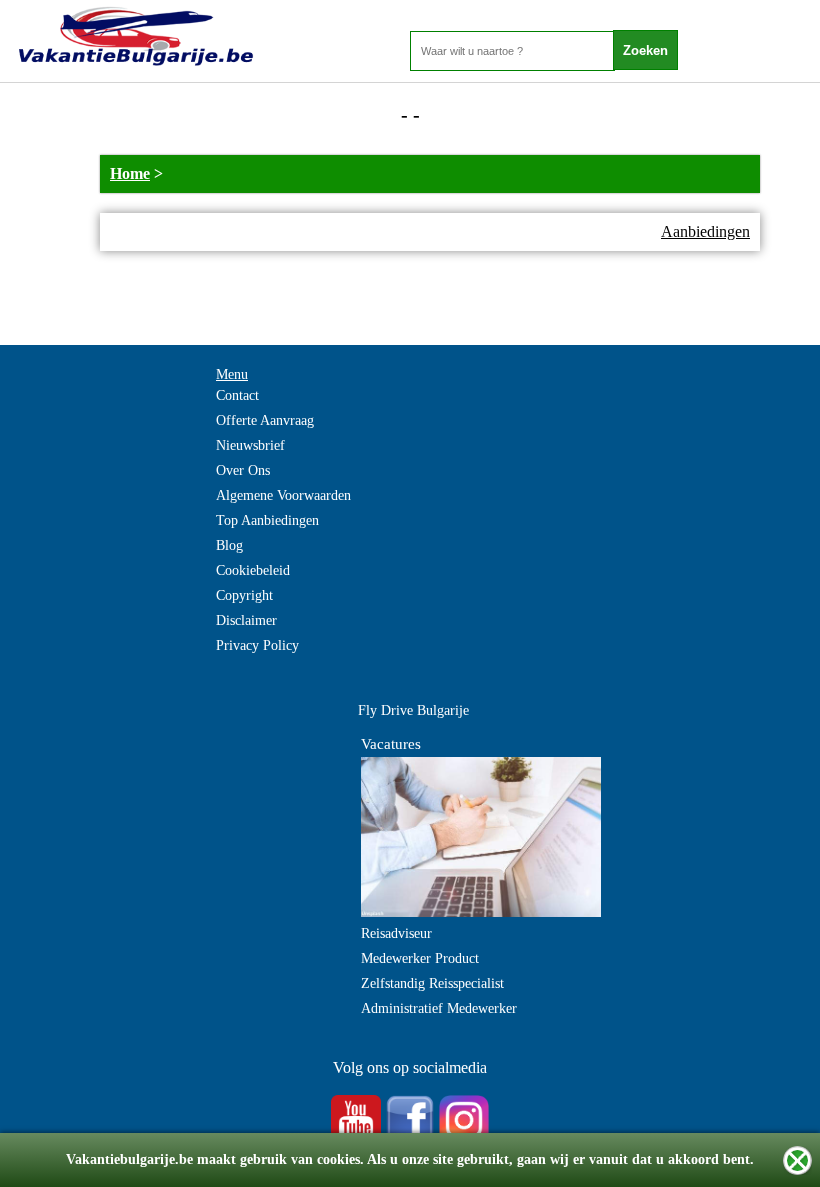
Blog (229, 545)
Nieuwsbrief (250, 445)
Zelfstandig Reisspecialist (432, 983)
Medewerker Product (420, 958)
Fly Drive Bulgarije (413, 710)
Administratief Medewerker (439, 1008)
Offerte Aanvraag (265, 420)
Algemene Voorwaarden (283, 495)
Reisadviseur (396, 933)
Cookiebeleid (253, 570)
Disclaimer (246, 620)
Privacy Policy (257, 645)
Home (130, 173)
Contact (237, 395)
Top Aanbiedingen (267, 520)
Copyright (244, 595)
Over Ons (243, 470)
